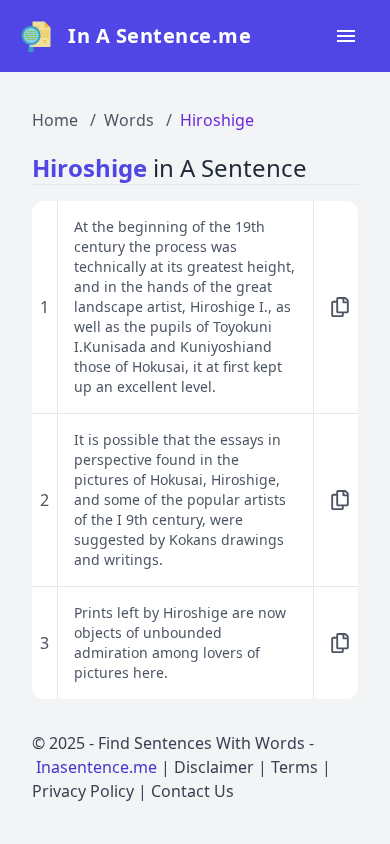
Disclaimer (214, 767)
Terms (294, 767)
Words (129, 120)
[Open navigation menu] (346, 36)
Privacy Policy (83, 791)
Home (55, 120)
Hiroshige (217, 120)
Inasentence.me (96, 767)
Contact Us (192, 791)
